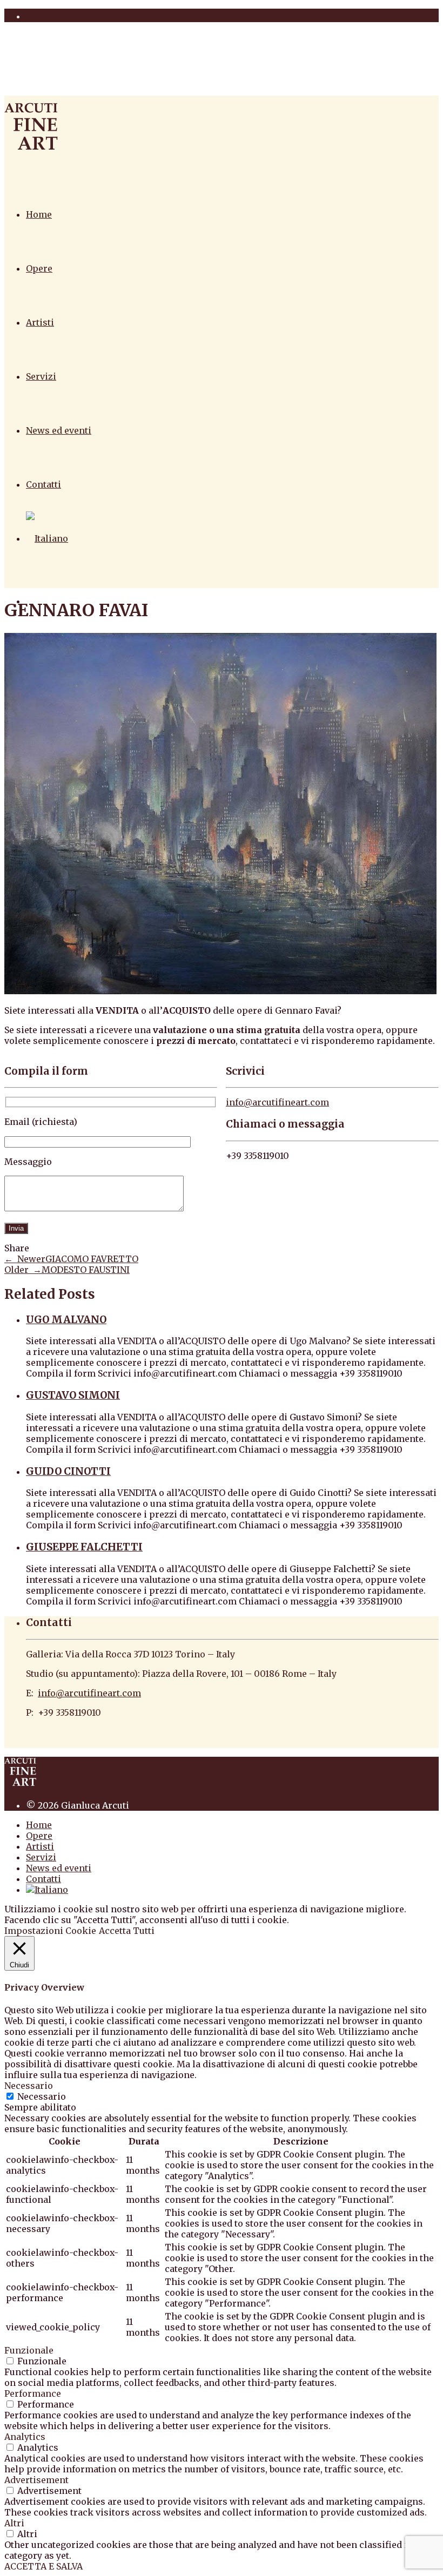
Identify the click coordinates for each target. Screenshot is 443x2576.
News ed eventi (59, 430)
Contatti (43, 484)
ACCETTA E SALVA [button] (43, 2566)
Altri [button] (14, 2523)
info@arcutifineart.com (277, 1102)
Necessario (42, 2096)
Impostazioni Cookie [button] (50, 1931)
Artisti (40, 322)
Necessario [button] (29, 2086)
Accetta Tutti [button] (127, 1931)
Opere (39, 268)
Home (39, 214)
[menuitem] (47, 538)
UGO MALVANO (66, 1320)
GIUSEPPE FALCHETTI (84, 1547)
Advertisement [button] (36, 2480)
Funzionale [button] (29, 2350)
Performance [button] (33, 2393)
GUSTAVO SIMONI (73, 1395)
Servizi (41, 376)
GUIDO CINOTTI (68, 1471)
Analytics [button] (25, 2437)
